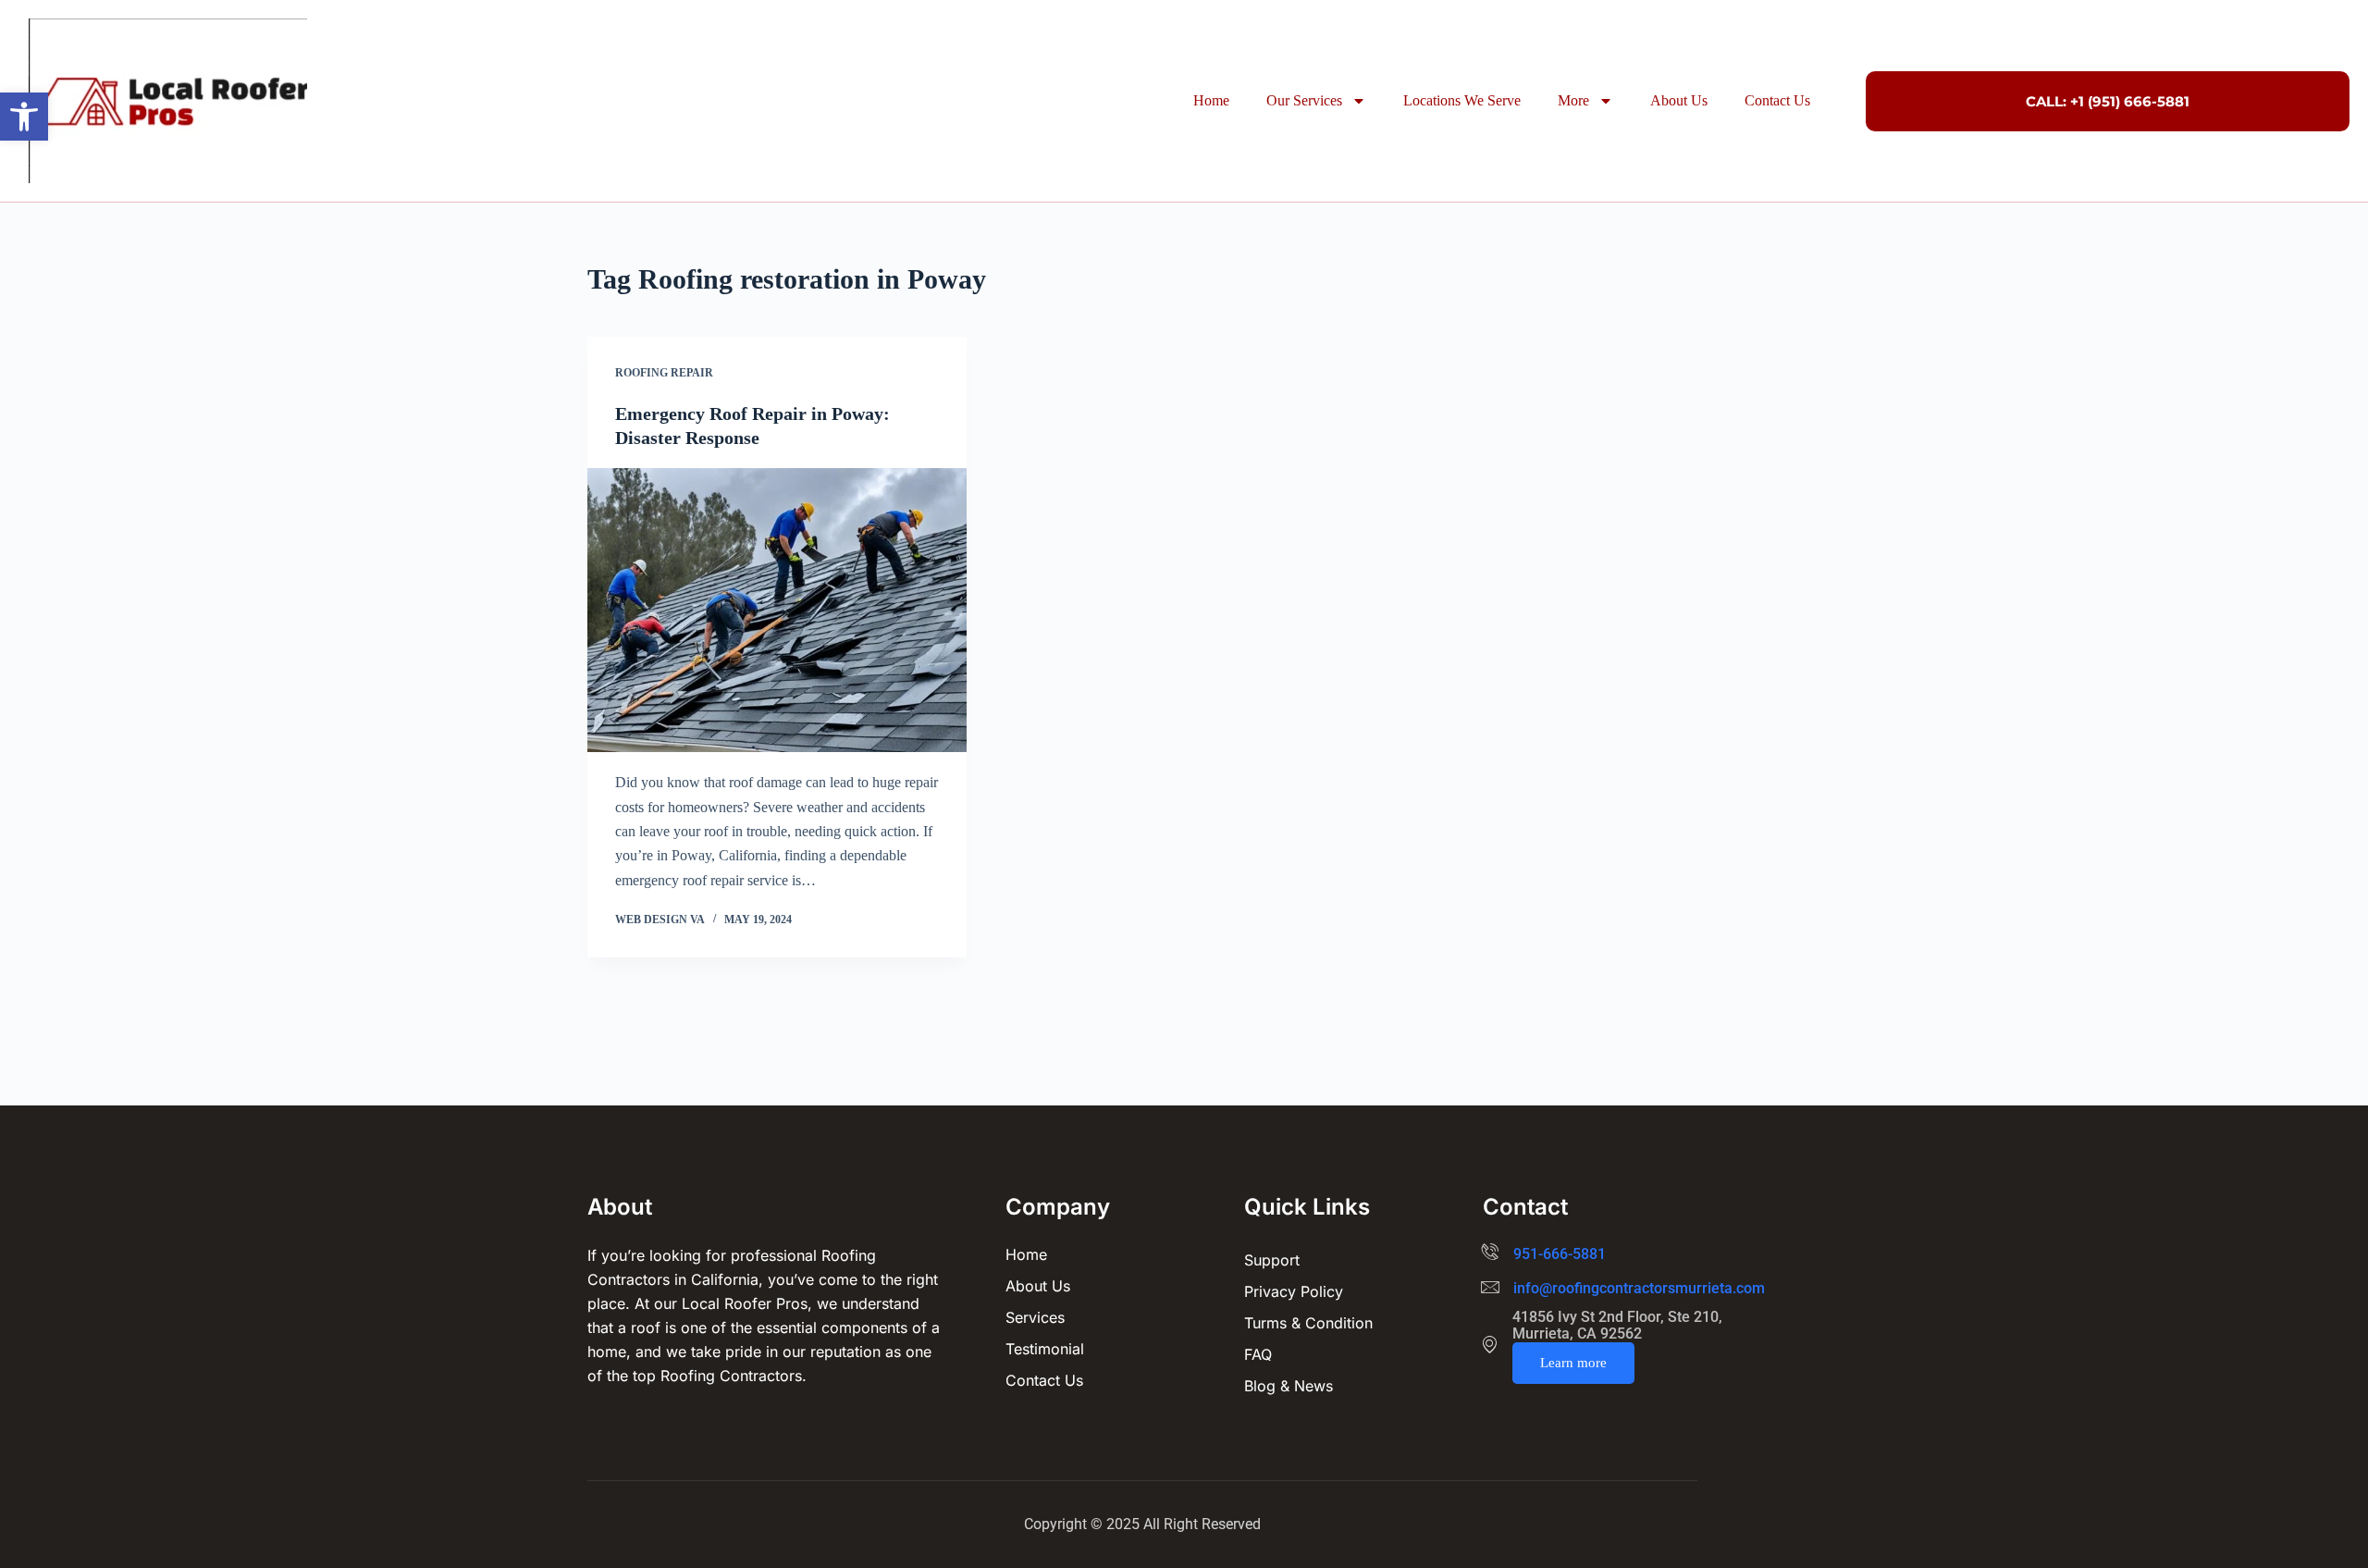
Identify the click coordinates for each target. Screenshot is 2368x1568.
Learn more (1573, 1363)
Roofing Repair (664, 373)
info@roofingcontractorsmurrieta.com (1639, 1288)
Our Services (1304, 100)
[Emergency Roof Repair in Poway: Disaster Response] (777, 611)
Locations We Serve (1462, 100)
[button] (24, 117)
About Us (1679, 100)
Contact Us (1777, 100)
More (1573, 100)
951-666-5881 (1560, 1254)
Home (1211, 100)
